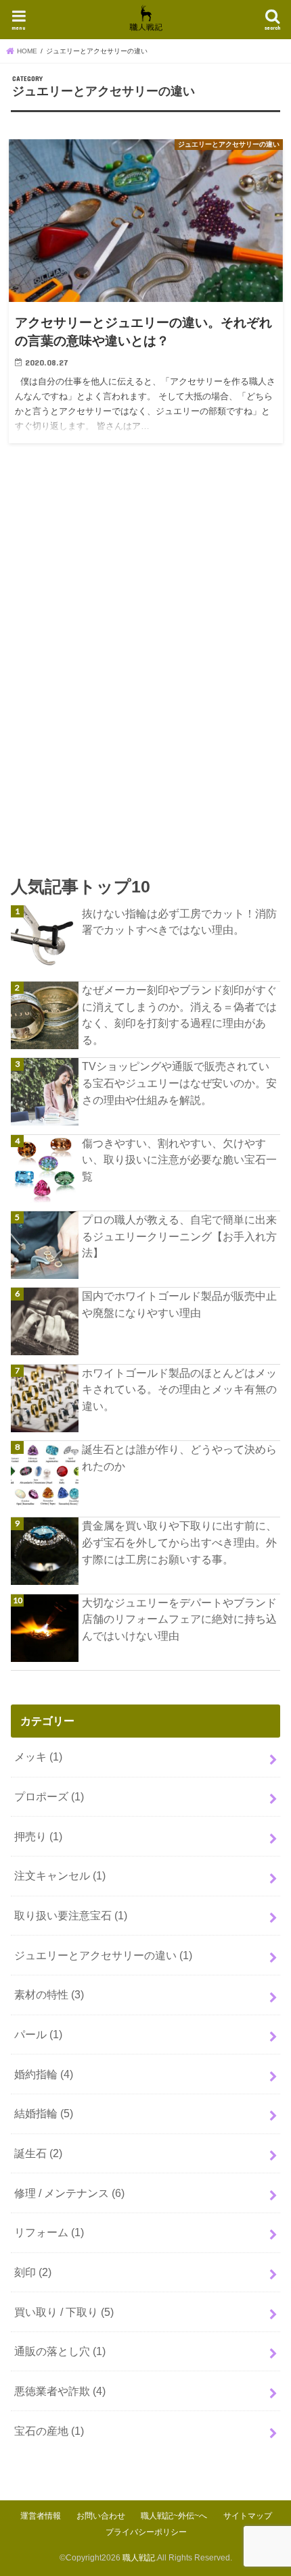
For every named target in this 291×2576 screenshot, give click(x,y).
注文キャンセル (60, 1875)
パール (38, 2034)
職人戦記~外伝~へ (174, 2516)
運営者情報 (41, 2516)
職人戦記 (139, 2558)
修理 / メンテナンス (69, 2193)
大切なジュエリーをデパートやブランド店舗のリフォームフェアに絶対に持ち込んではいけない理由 (179, 1619)
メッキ (38, 1757)
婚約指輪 (44, 2074)
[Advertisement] (145, 680)
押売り (38, 1836)
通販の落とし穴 (60, 2351)
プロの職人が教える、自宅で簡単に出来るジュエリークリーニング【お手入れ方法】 (179, 1236)
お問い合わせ (101, 2516)
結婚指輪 (44, 2113)
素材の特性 (49, 1994)
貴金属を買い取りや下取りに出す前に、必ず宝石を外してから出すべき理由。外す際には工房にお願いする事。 (179, 1542)
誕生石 (38, 2153)
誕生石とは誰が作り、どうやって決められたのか (179, 1458)
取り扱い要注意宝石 (71, 1915)
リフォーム (49, 2232)
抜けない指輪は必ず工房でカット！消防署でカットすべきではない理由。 (179, 922)
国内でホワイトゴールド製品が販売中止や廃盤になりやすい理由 (179, 1304)
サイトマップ (248, 2516)
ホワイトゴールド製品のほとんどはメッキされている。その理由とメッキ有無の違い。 (179, 1389)
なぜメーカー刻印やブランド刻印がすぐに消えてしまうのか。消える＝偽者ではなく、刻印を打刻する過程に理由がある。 (179, 1015)
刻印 (33, 2272)
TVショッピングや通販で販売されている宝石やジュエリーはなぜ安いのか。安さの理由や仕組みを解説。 (179, 1083)
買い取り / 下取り (64, 2312)
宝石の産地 (49, 2431)
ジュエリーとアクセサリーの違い (103, 1955)
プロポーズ (49, 1796)
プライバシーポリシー (146, 2532)
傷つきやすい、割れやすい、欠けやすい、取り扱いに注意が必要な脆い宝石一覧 (179, 1160)
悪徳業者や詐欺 (60, 2391)
